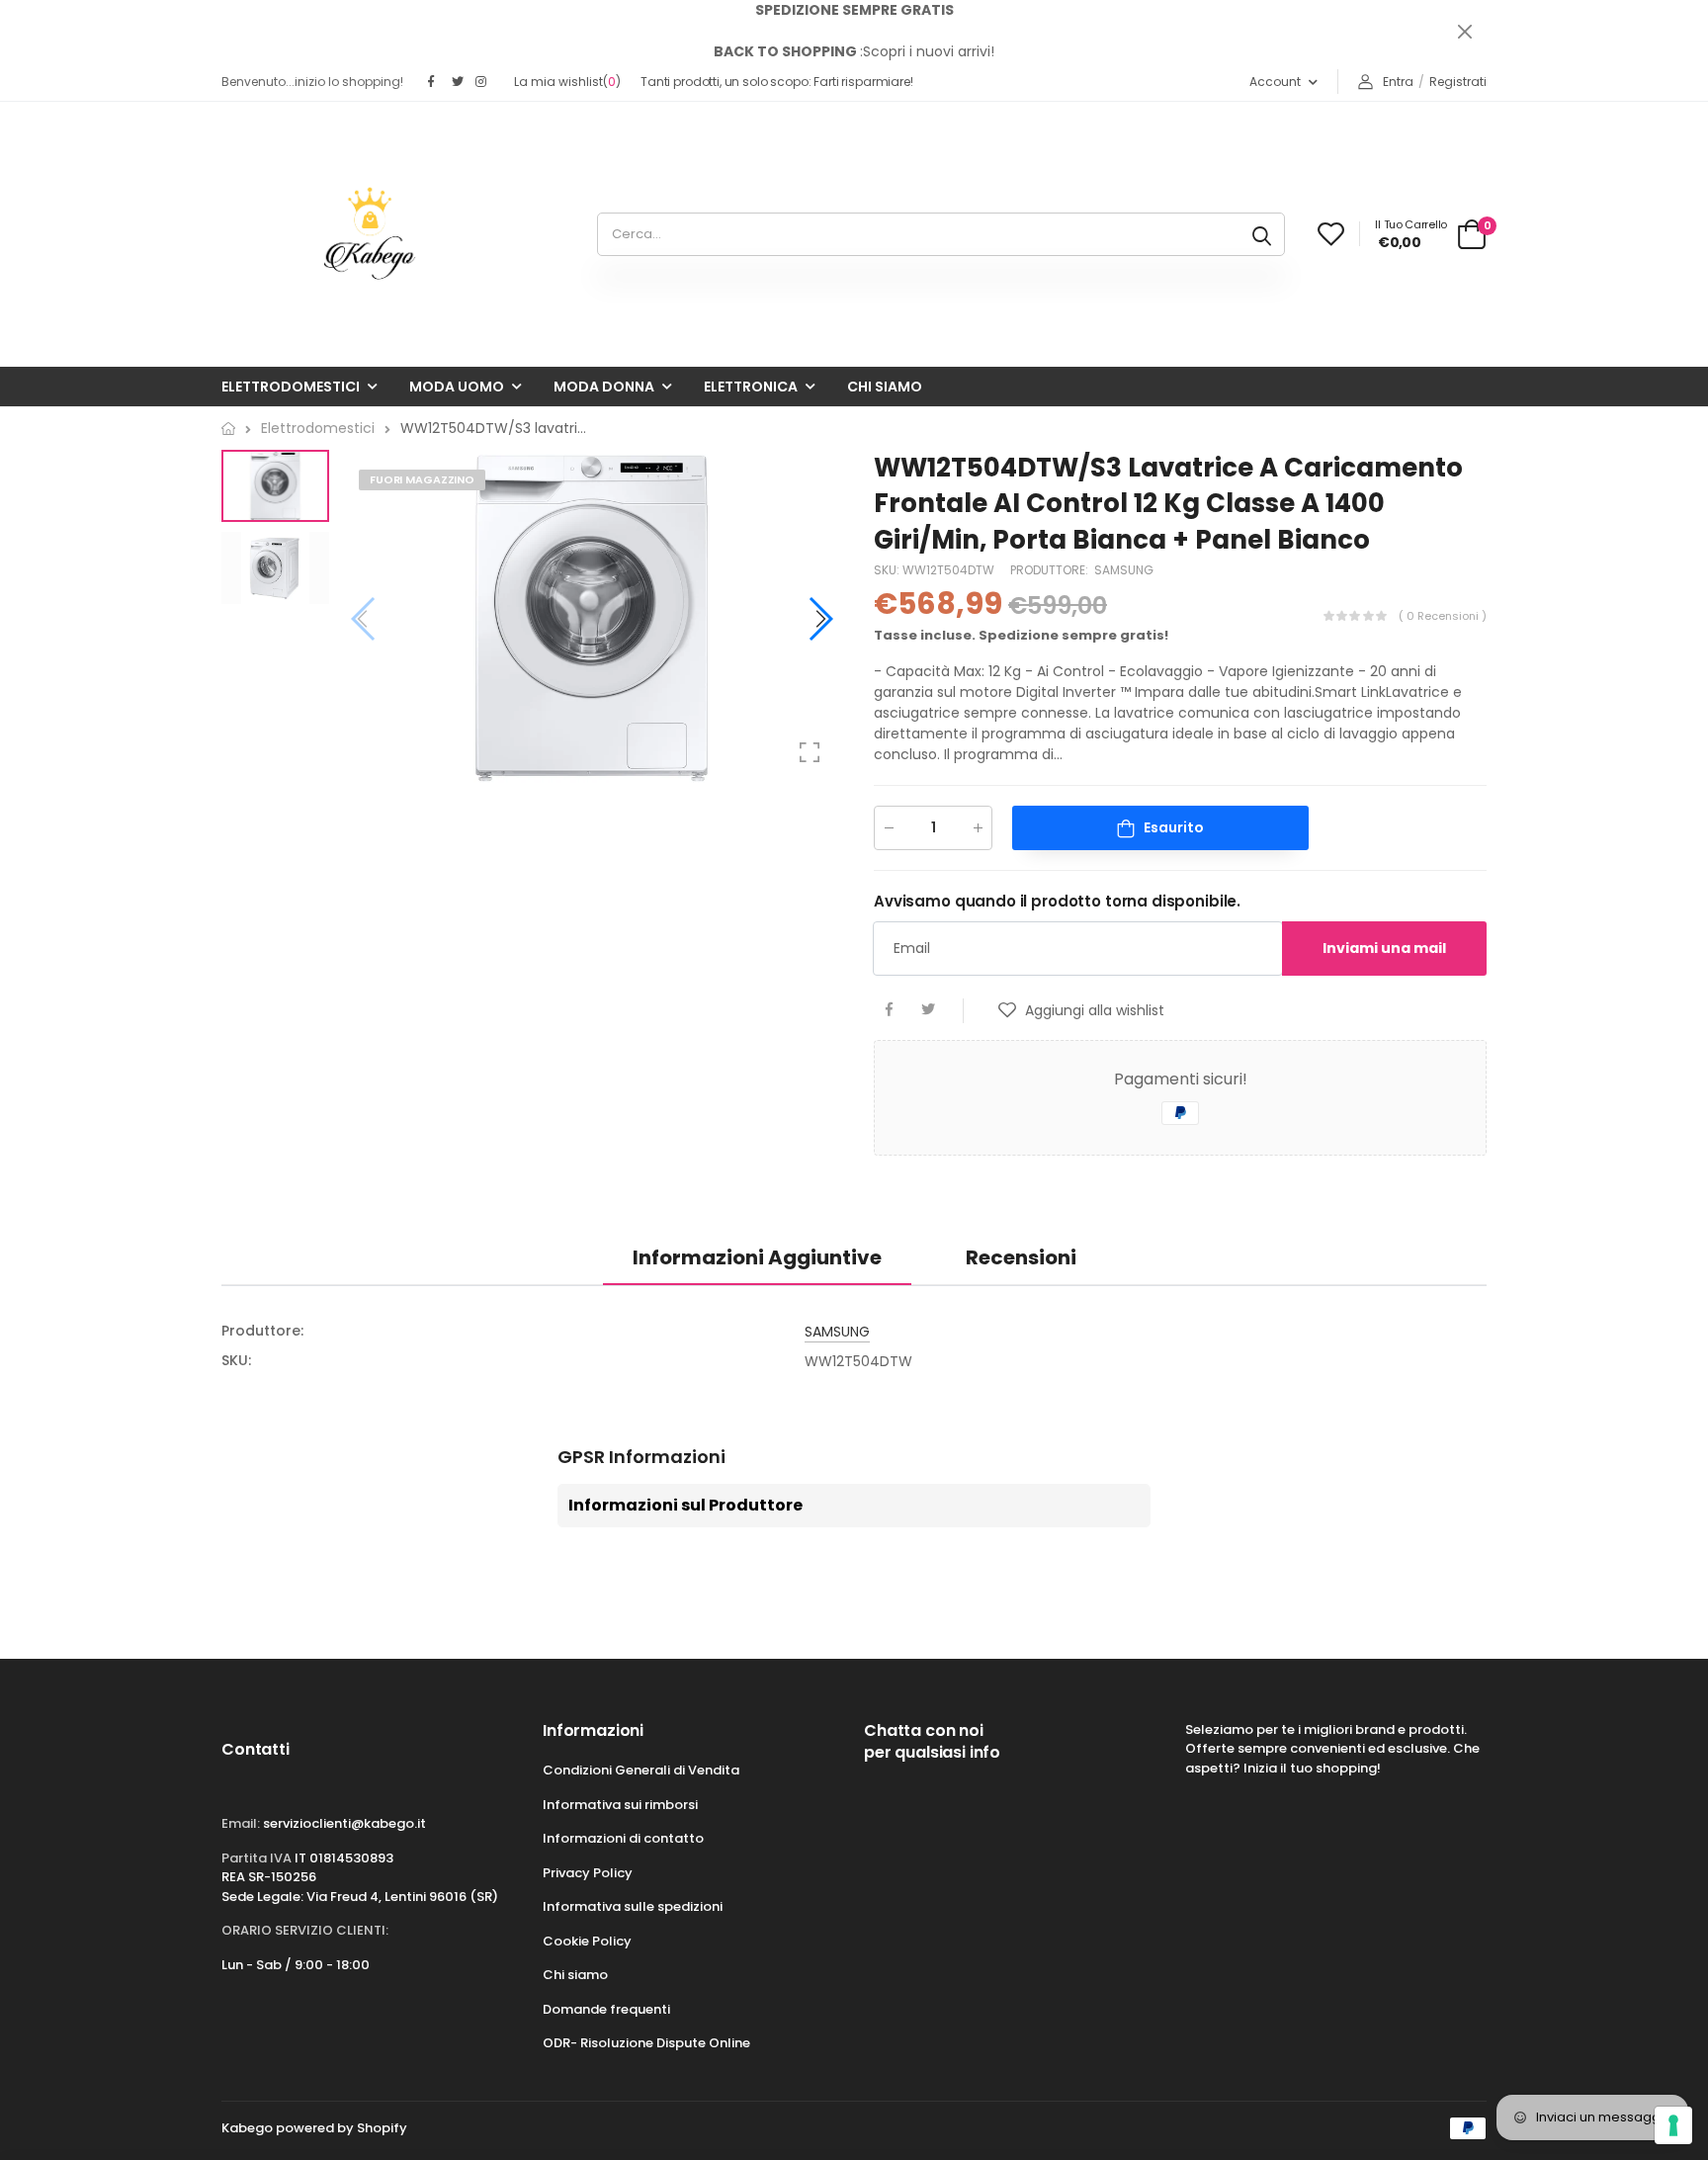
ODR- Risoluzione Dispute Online (646, 2043)
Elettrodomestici (291, 387)
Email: (241, 1823)
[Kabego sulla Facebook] (435, 82)
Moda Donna (604, 387)
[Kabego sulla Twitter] (459, 82)
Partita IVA (256, 1858)
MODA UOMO (457, 387)
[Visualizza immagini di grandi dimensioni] (810, 752)
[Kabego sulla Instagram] (482, 82)
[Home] (228, 429)
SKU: (888, 571)
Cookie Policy (587, 1941)
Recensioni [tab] (1021, 1257)
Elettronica (751, 387)
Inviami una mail (1384, 949)
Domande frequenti (606, 2009)
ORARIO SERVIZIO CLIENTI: (305, 1930)
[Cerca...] (1262, 234)
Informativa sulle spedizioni (633, 1906)
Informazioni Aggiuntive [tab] (757, 1257)
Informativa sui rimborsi (620, 1805)
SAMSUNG (1124, 571)
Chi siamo (885, 387)
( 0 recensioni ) (1443, 616)
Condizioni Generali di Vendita (641, 1770)
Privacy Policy (588, 1873)
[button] (819, 619)
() (567, 82)
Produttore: (1051, 571)
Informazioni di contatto (623, 1838)
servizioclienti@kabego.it (344, 1823)
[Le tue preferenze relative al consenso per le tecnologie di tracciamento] (1673, 2125)
